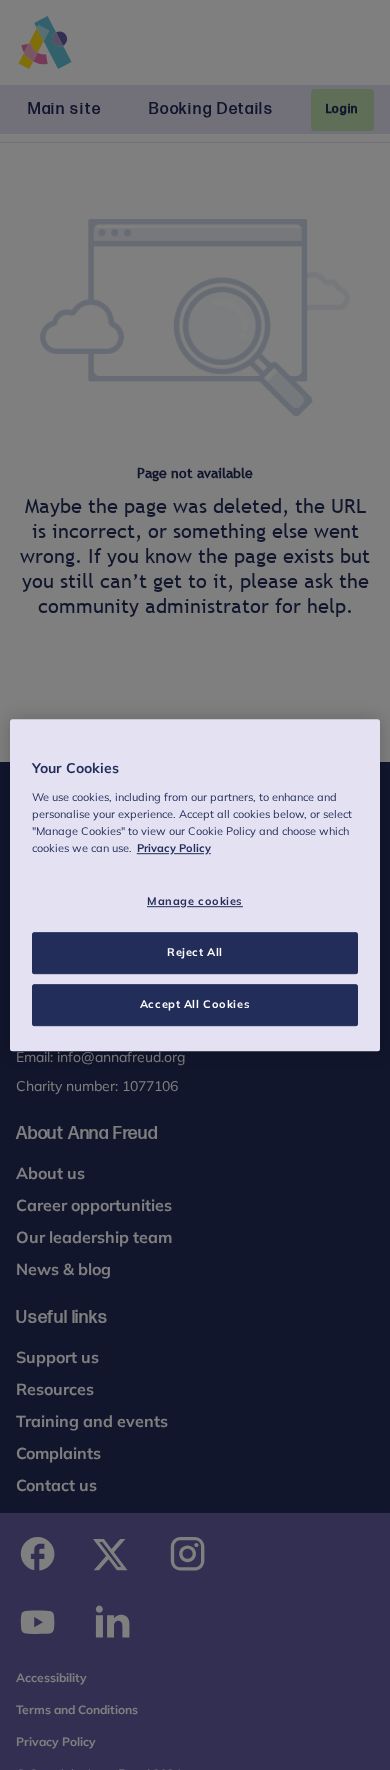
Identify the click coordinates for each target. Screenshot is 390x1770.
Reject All (195, 952)
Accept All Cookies (195, 1004)
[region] (195, 885)
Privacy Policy (174, 848)
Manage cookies (195, 901)
